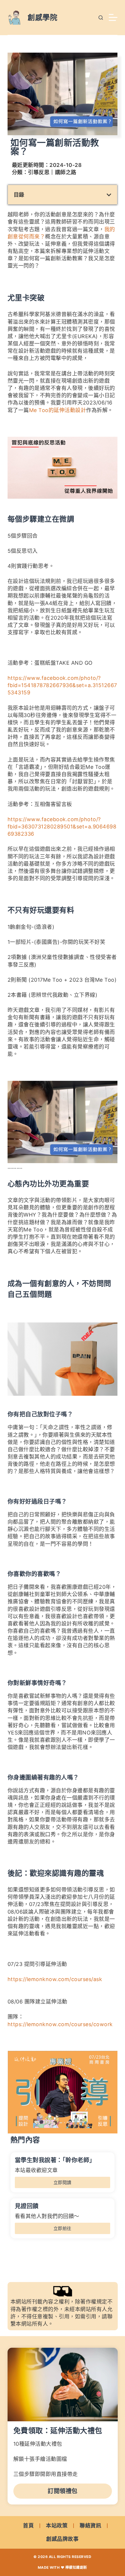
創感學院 (42, 17)
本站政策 (57, 2526)
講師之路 (66, 172)
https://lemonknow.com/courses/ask (55, 1979)
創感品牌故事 (62, 2539)
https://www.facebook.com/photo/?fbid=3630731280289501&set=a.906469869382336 (62, 827)
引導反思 (39, 172)
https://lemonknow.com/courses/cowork (60, 2024)
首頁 (28, 2526)
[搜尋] (101, 18)
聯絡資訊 (90, 2526)
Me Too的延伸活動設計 (58, 410)
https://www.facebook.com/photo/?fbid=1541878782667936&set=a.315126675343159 (62, 685)
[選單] (113, 17)
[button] (109, 195)
